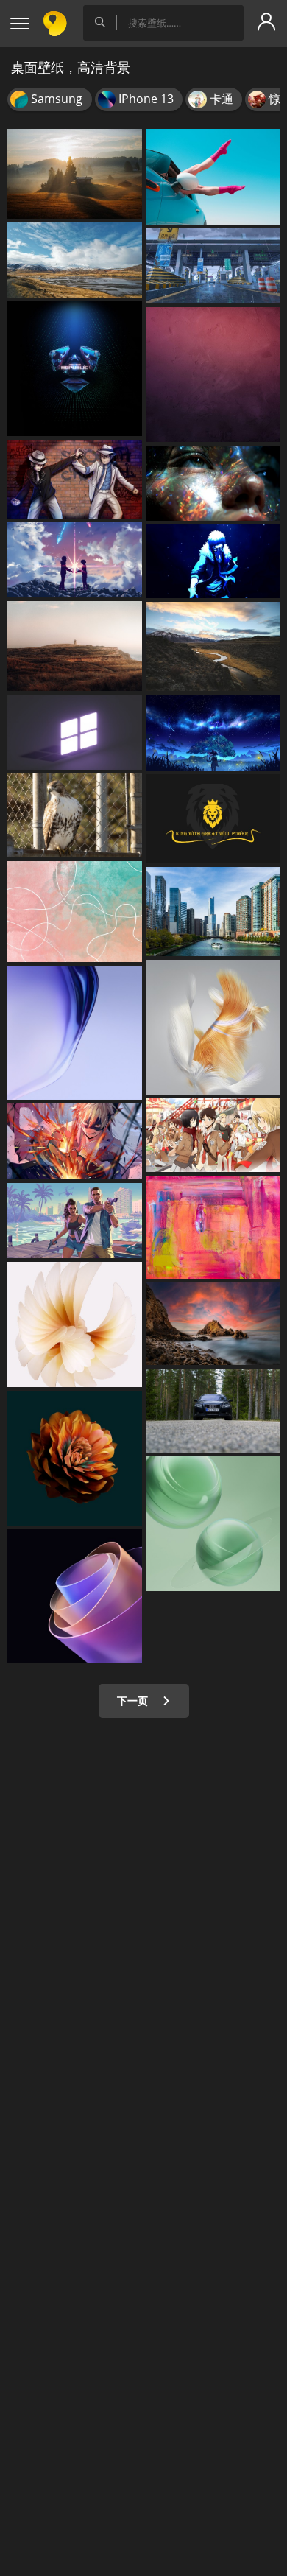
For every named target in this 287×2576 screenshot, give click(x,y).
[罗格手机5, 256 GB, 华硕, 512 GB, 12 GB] (75, 369)
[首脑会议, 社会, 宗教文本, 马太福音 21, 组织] (213, 647)
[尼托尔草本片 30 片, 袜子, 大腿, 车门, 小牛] (213, 177)
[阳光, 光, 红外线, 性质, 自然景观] (75, 174)
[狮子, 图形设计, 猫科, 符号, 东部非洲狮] (213, 819)
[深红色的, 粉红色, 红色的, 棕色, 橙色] (213, 375)
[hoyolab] (213, 733)
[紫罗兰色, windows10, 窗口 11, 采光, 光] (75, 733)
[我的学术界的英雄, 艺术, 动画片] (75, 1141)
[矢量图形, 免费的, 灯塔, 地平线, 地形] (75, 646)
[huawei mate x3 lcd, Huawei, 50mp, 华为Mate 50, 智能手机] (213, 1027)
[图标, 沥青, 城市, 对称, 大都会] (213, 266)
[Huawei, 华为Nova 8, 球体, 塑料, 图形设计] (213, 1524)
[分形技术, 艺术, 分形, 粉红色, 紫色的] (75, 1597)
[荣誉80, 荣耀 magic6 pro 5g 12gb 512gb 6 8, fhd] (75, 1033)
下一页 (134, 1701)
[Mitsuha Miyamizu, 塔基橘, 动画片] (75, 560)
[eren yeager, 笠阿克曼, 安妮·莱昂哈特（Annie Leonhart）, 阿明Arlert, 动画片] (213, 1135)
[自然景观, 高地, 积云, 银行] (75, 260)
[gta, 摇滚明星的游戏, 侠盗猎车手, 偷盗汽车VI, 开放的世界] (75, 1221)
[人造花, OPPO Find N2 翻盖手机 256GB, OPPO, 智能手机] (75, 1324)
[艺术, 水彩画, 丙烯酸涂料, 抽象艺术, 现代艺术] (213, 1227)
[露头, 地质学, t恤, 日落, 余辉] (213, 1324)
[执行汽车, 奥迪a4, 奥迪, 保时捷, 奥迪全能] (213, 1411)
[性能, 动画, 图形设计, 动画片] (213, 561)
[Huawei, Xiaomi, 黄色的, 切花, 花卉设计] (75, 1458)
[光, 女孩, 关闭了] (213, 484)
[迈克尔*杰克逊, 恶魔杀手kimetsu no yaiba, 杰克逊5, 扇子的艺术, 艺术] (75, 479)
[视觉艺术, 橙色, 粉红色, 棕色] (75, 912)
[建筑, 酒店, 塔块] (213, 912)
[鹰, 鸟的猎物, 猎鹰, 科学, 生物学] (75, 815)
